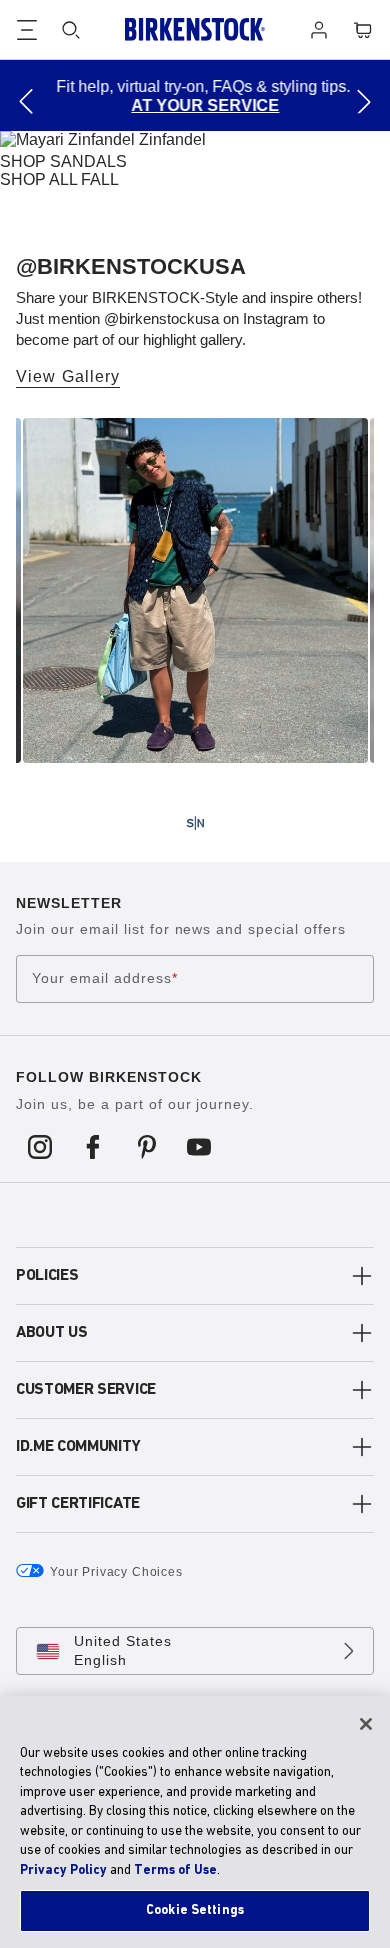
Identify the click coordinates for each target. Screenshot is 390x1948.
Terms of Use (175, 1870)
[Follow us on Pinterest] (146, 1146)
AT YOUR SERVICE (198, 105)
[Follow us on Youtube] (199, 1146)
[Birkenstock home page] (195, 29)
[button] (26, 101)
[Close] (366, 1724)
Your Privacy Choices (116, 1572)
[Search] (71, 30)
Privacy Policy (63, 1870)
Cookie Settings (195, 1910)
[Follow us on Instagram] (40, 1146)
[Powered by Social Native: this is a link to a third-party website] (195, 823)
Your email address (105, 979)
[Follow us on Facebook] (93, 1146)
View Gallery (68, 376)
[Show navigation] (27, 30)
